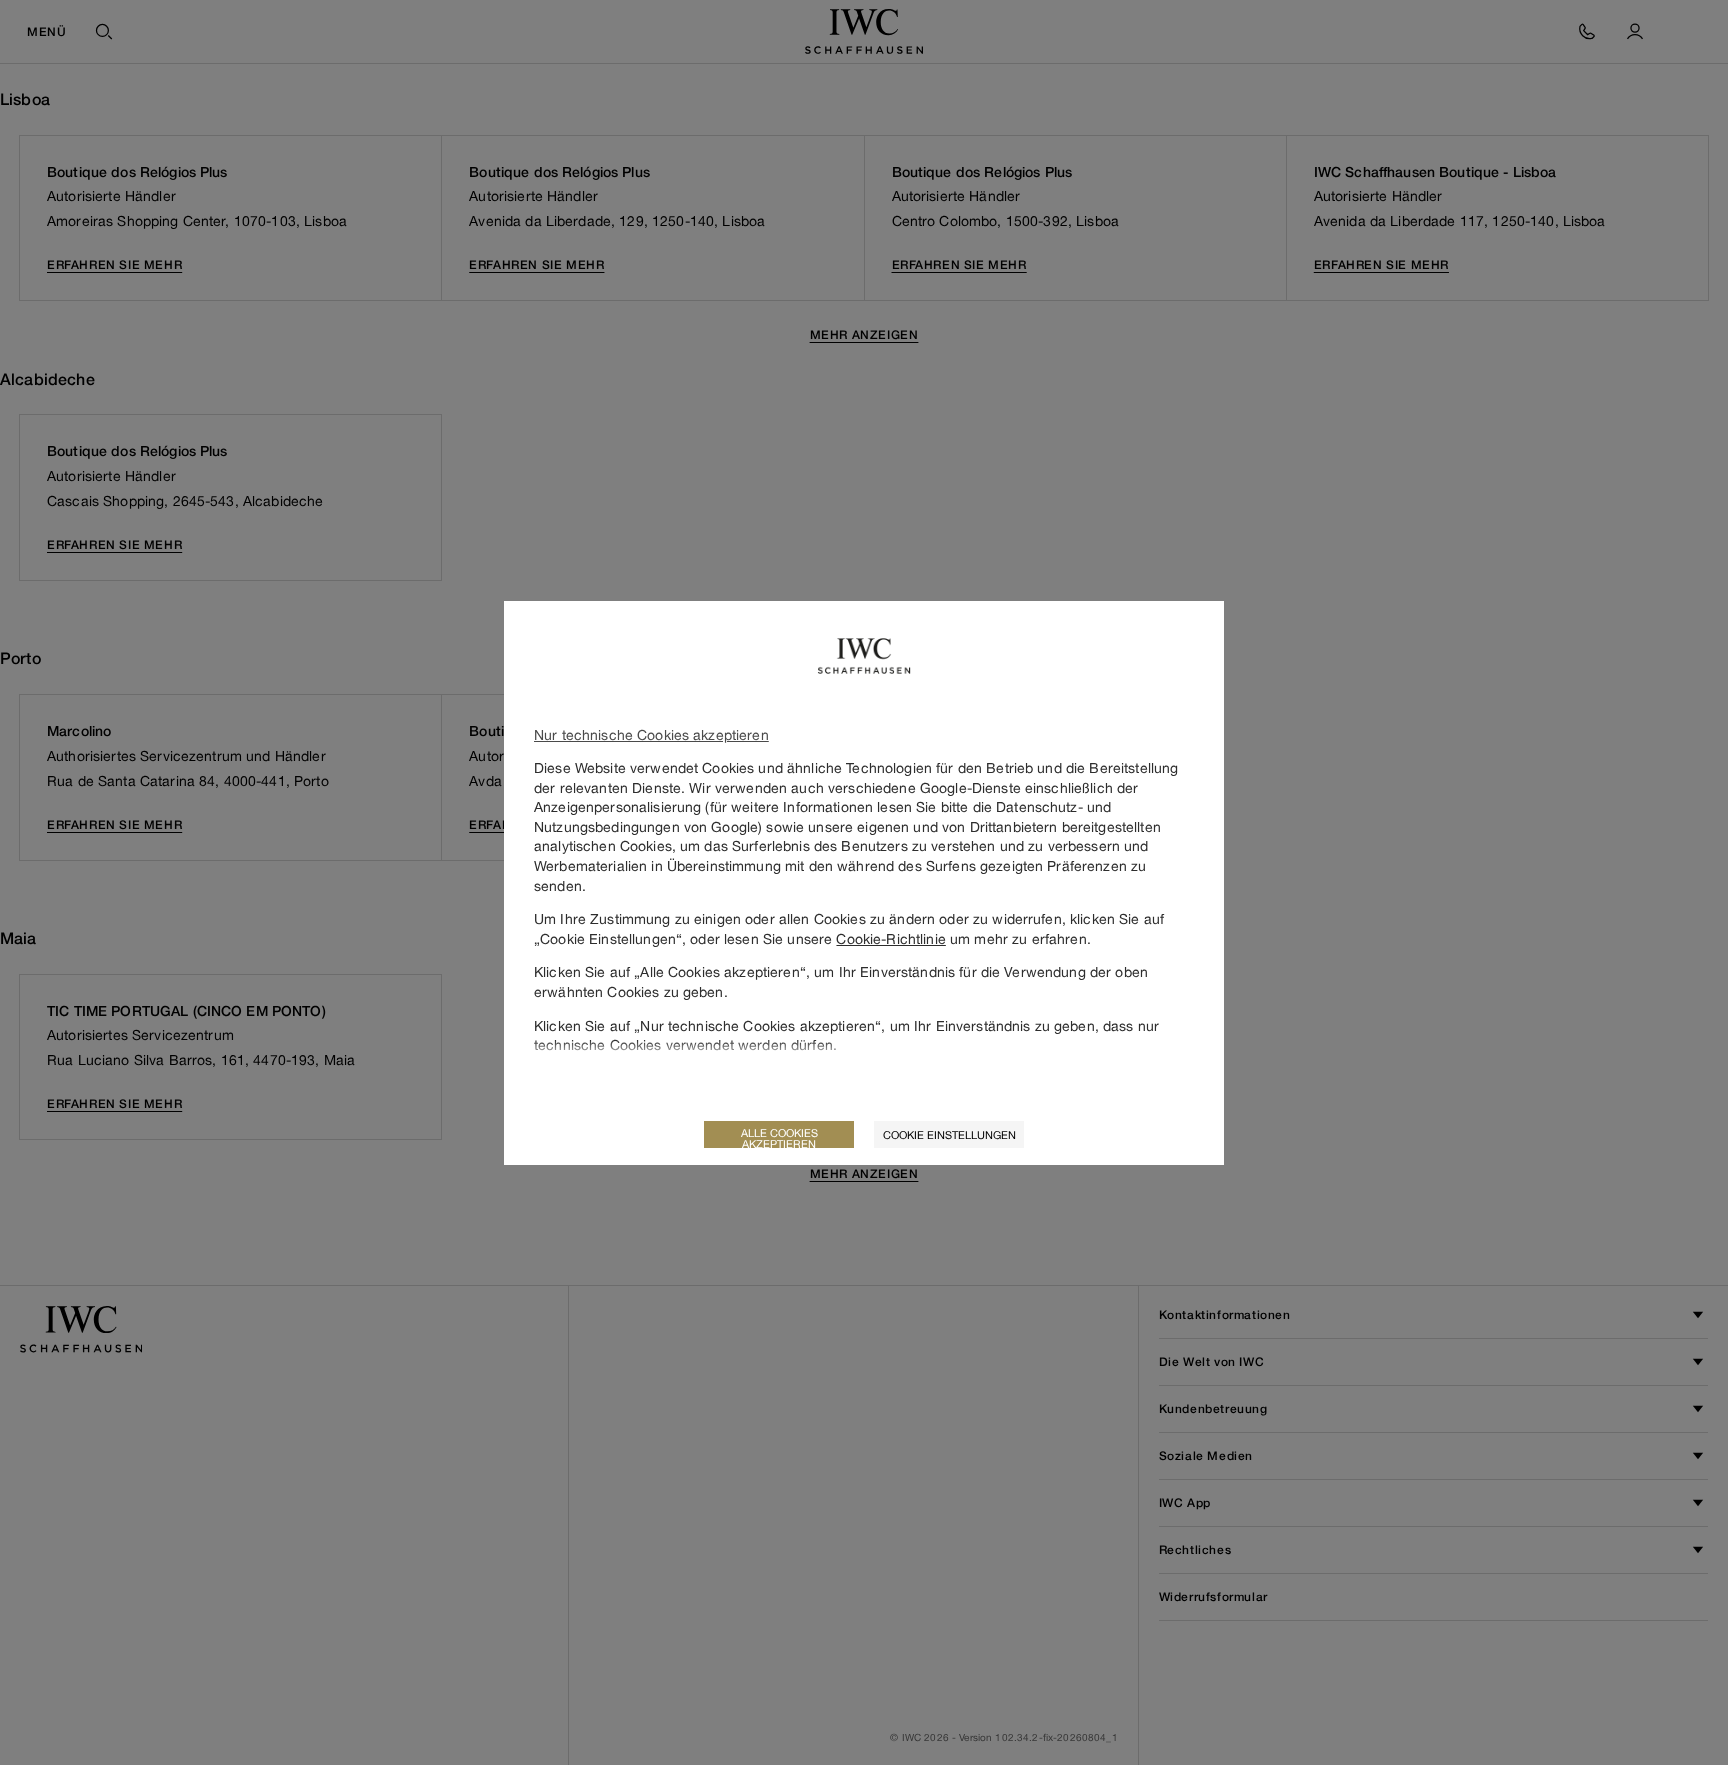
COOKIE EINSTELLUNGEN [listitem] (949, 1134)
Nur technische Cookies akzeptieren (651, 734)
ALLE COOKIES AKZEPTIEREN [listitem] (779, 1137)
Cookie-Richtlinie (890, 938)
